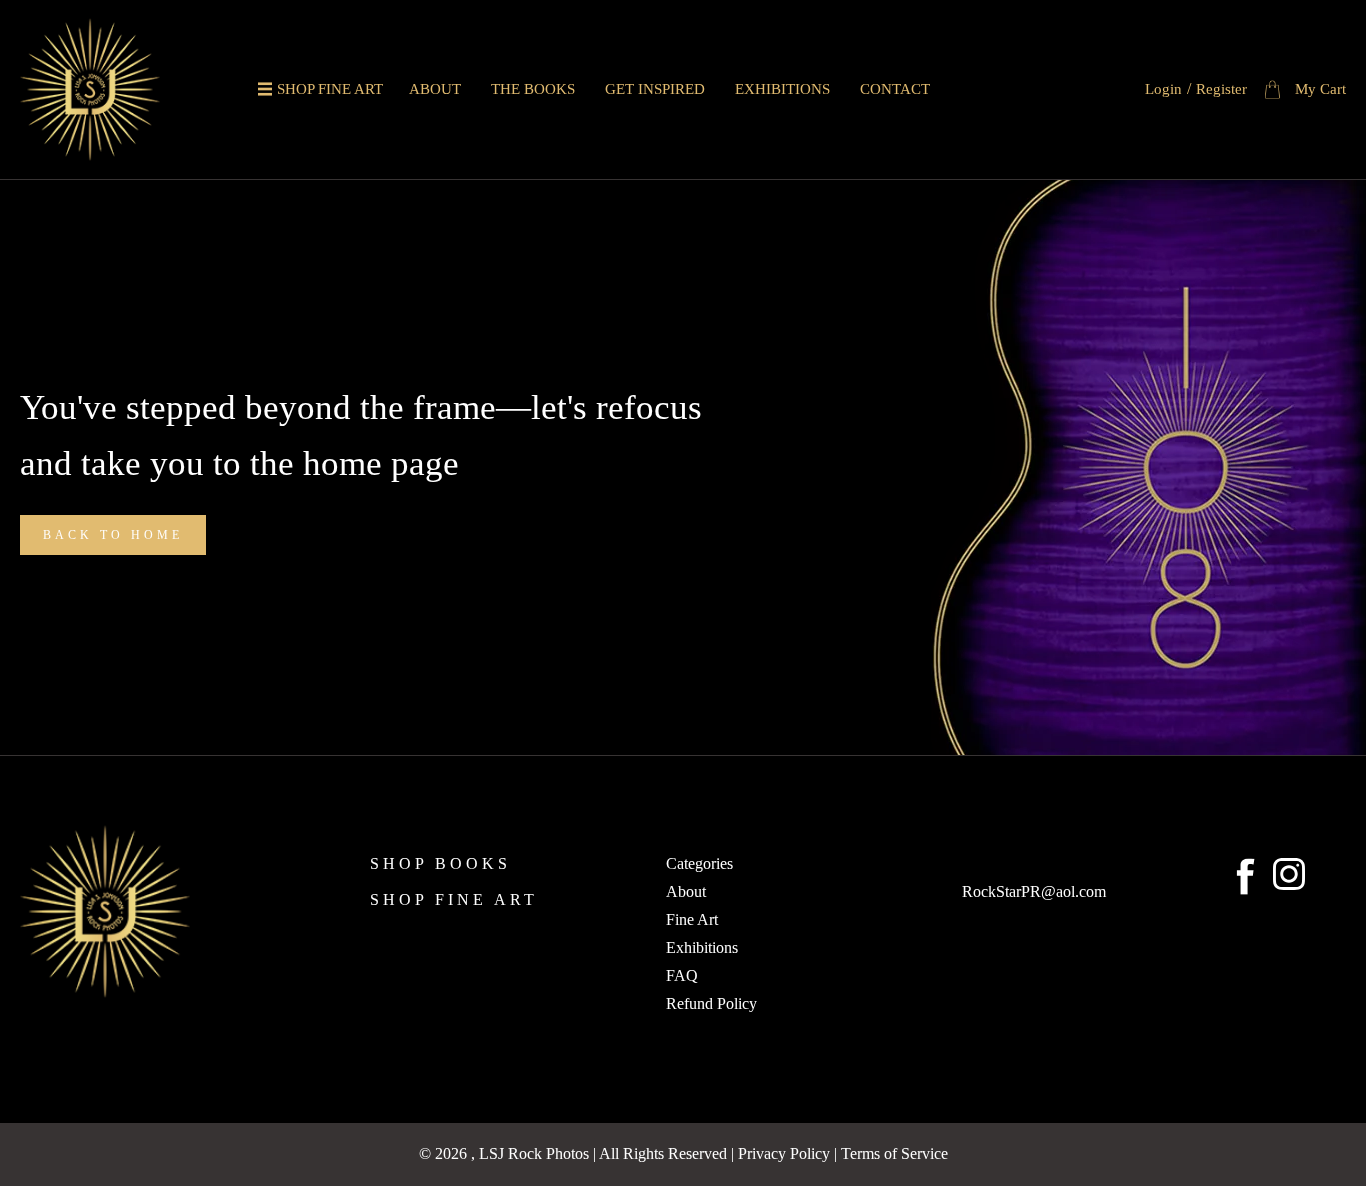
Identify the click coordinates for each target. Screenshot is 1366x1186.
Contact (895, 89)
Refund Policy (711, 1004)
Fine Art (692, 920)
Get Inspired (655, 89)
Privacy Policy (784, 1153)
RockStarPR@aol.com (1034, 892)
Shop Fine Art (330, 89)
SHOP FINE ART (454, 900)
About (435, 89)
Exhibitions (782, 89)
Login (1163, 89)
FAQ (682, 976)
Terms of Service (894, 1153)
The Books (533, 89)
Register (1221, 89)
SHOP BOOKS (440, 864)
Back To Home (113, 535)
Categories (699, 864)
